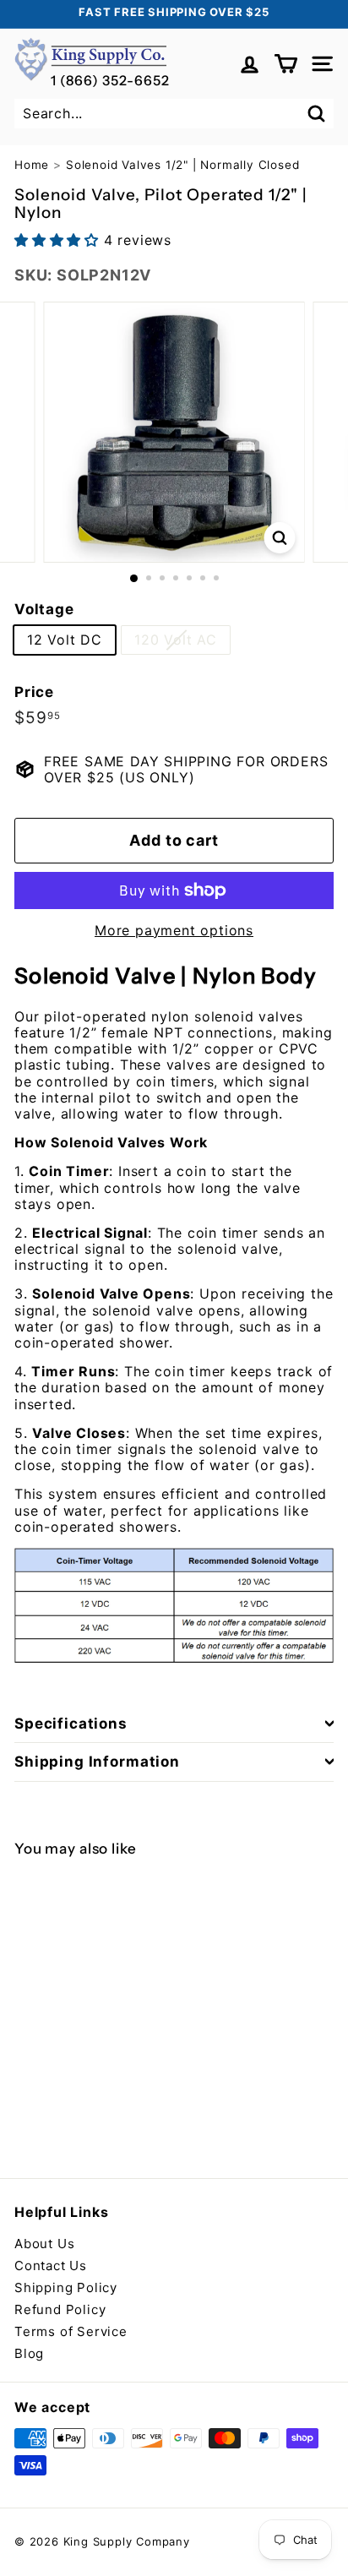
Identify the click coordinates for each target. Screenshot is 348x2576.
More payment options (174, 931)
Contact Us (51, 2266)
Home (32, 165)
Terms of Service (71, 2331)
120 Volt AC (176, 640)
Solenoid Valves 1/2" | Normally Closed (182, 165)
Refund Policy (60, 2309)
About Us (44, 2244)
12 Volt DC (65, 640)
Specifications (71, 1724)
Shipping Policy (66, 2287)
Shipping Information (97, 1762)
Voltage (44, 609)
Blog (29, 2353)
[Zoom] (280, 538)
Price (34, 692)
